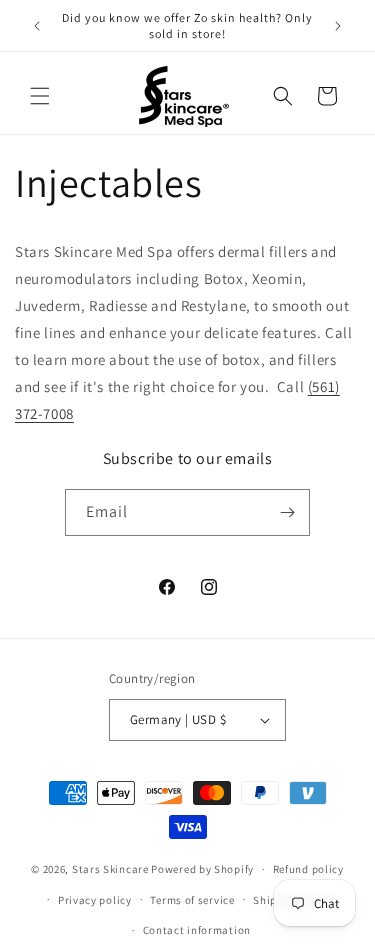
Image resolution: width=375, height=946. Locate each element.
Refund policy (308, 869)
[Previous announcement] (37, 26)
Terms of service (192, 900)
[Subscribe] (287, 512)
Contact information (197, 930)
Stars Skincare (110, 869)
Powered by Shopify (202, 869)
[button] (40, 96)
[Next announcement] (338, 26)
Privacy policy (95, 900)
